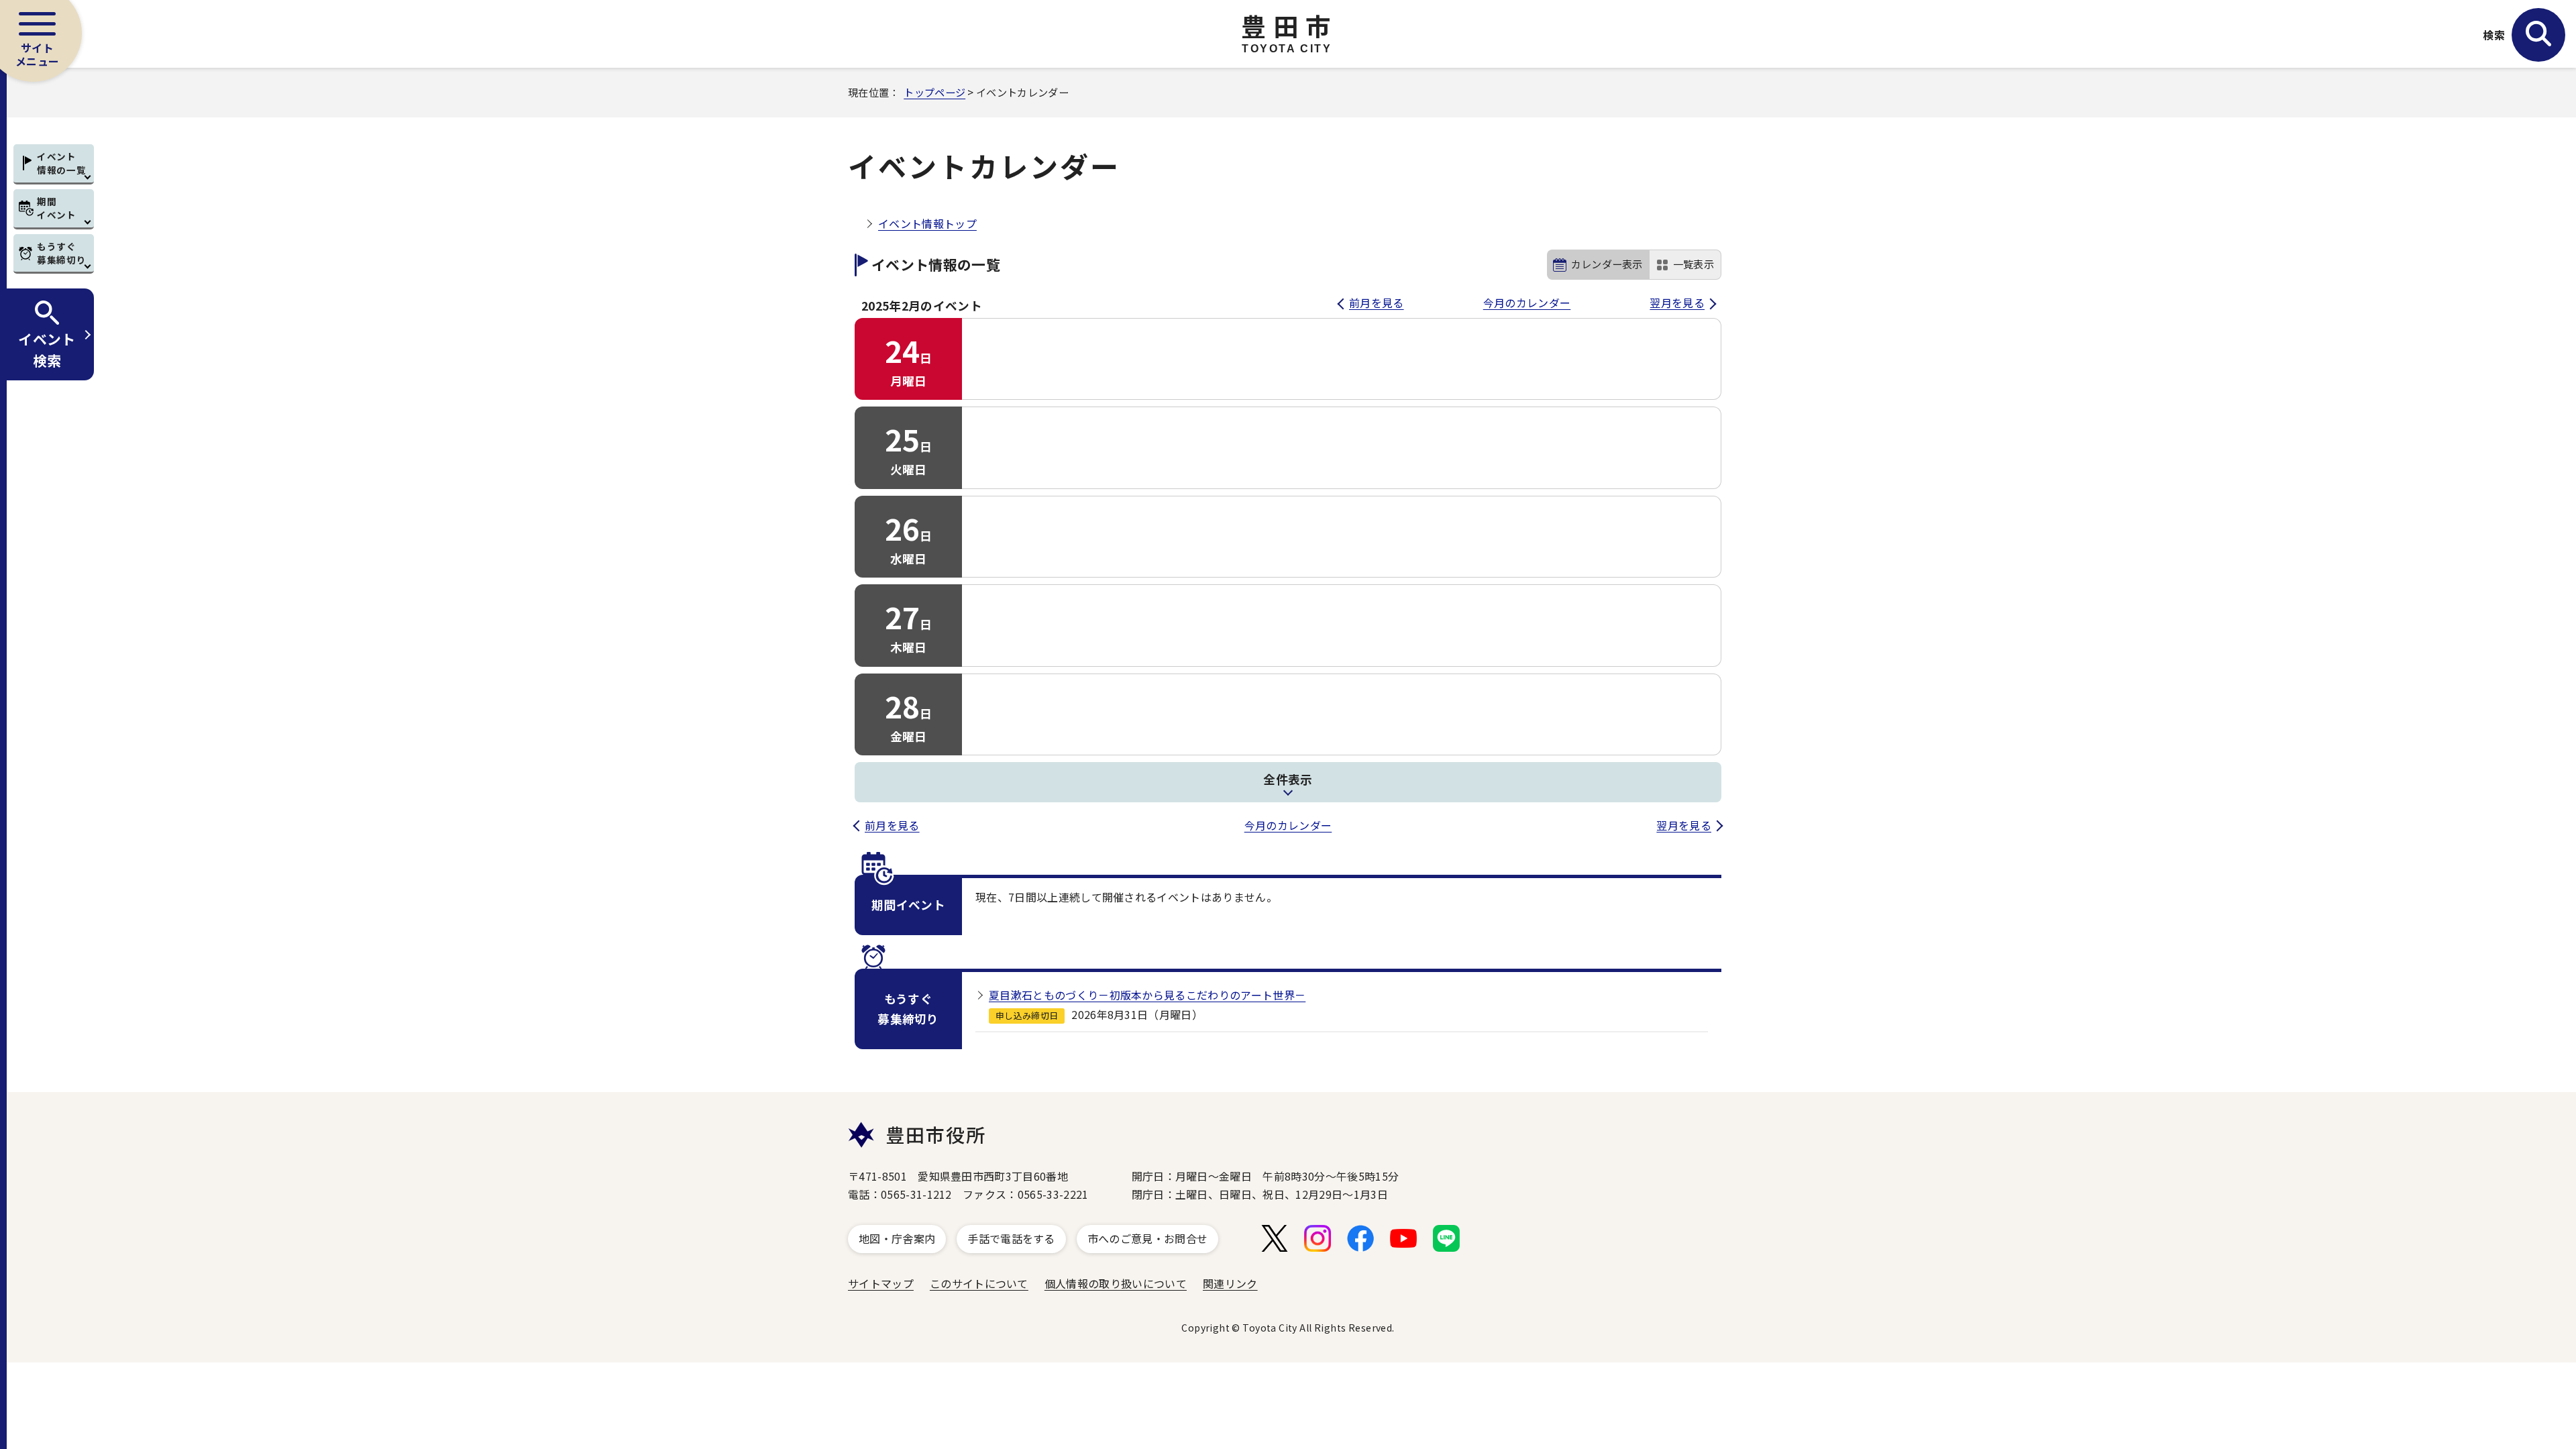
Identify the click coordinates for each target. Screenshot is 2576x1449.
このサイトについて (979, 1283)
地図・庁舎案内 (897, 1238)
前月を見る (1377, 303)
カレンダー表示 (1607, 264)
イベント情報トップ (927, 223)
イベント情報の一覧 (61, 163)
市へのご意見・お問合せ (1148, 1238)
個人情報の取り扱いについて (1116, 1283)
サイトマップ (881, 1283)
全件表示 (1288, 779)
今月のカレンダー (1527, 303)
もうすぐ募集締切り (61, 253)
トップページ (934, 92)
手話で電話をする (1011, 1238)
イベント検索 (47, 349)
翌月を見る (1677, 303)
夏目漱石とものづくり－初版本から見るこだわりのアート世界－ (1147, 995)
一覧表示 (1694, 264)
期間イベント (57, 208)
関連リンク (1230, 1283)
